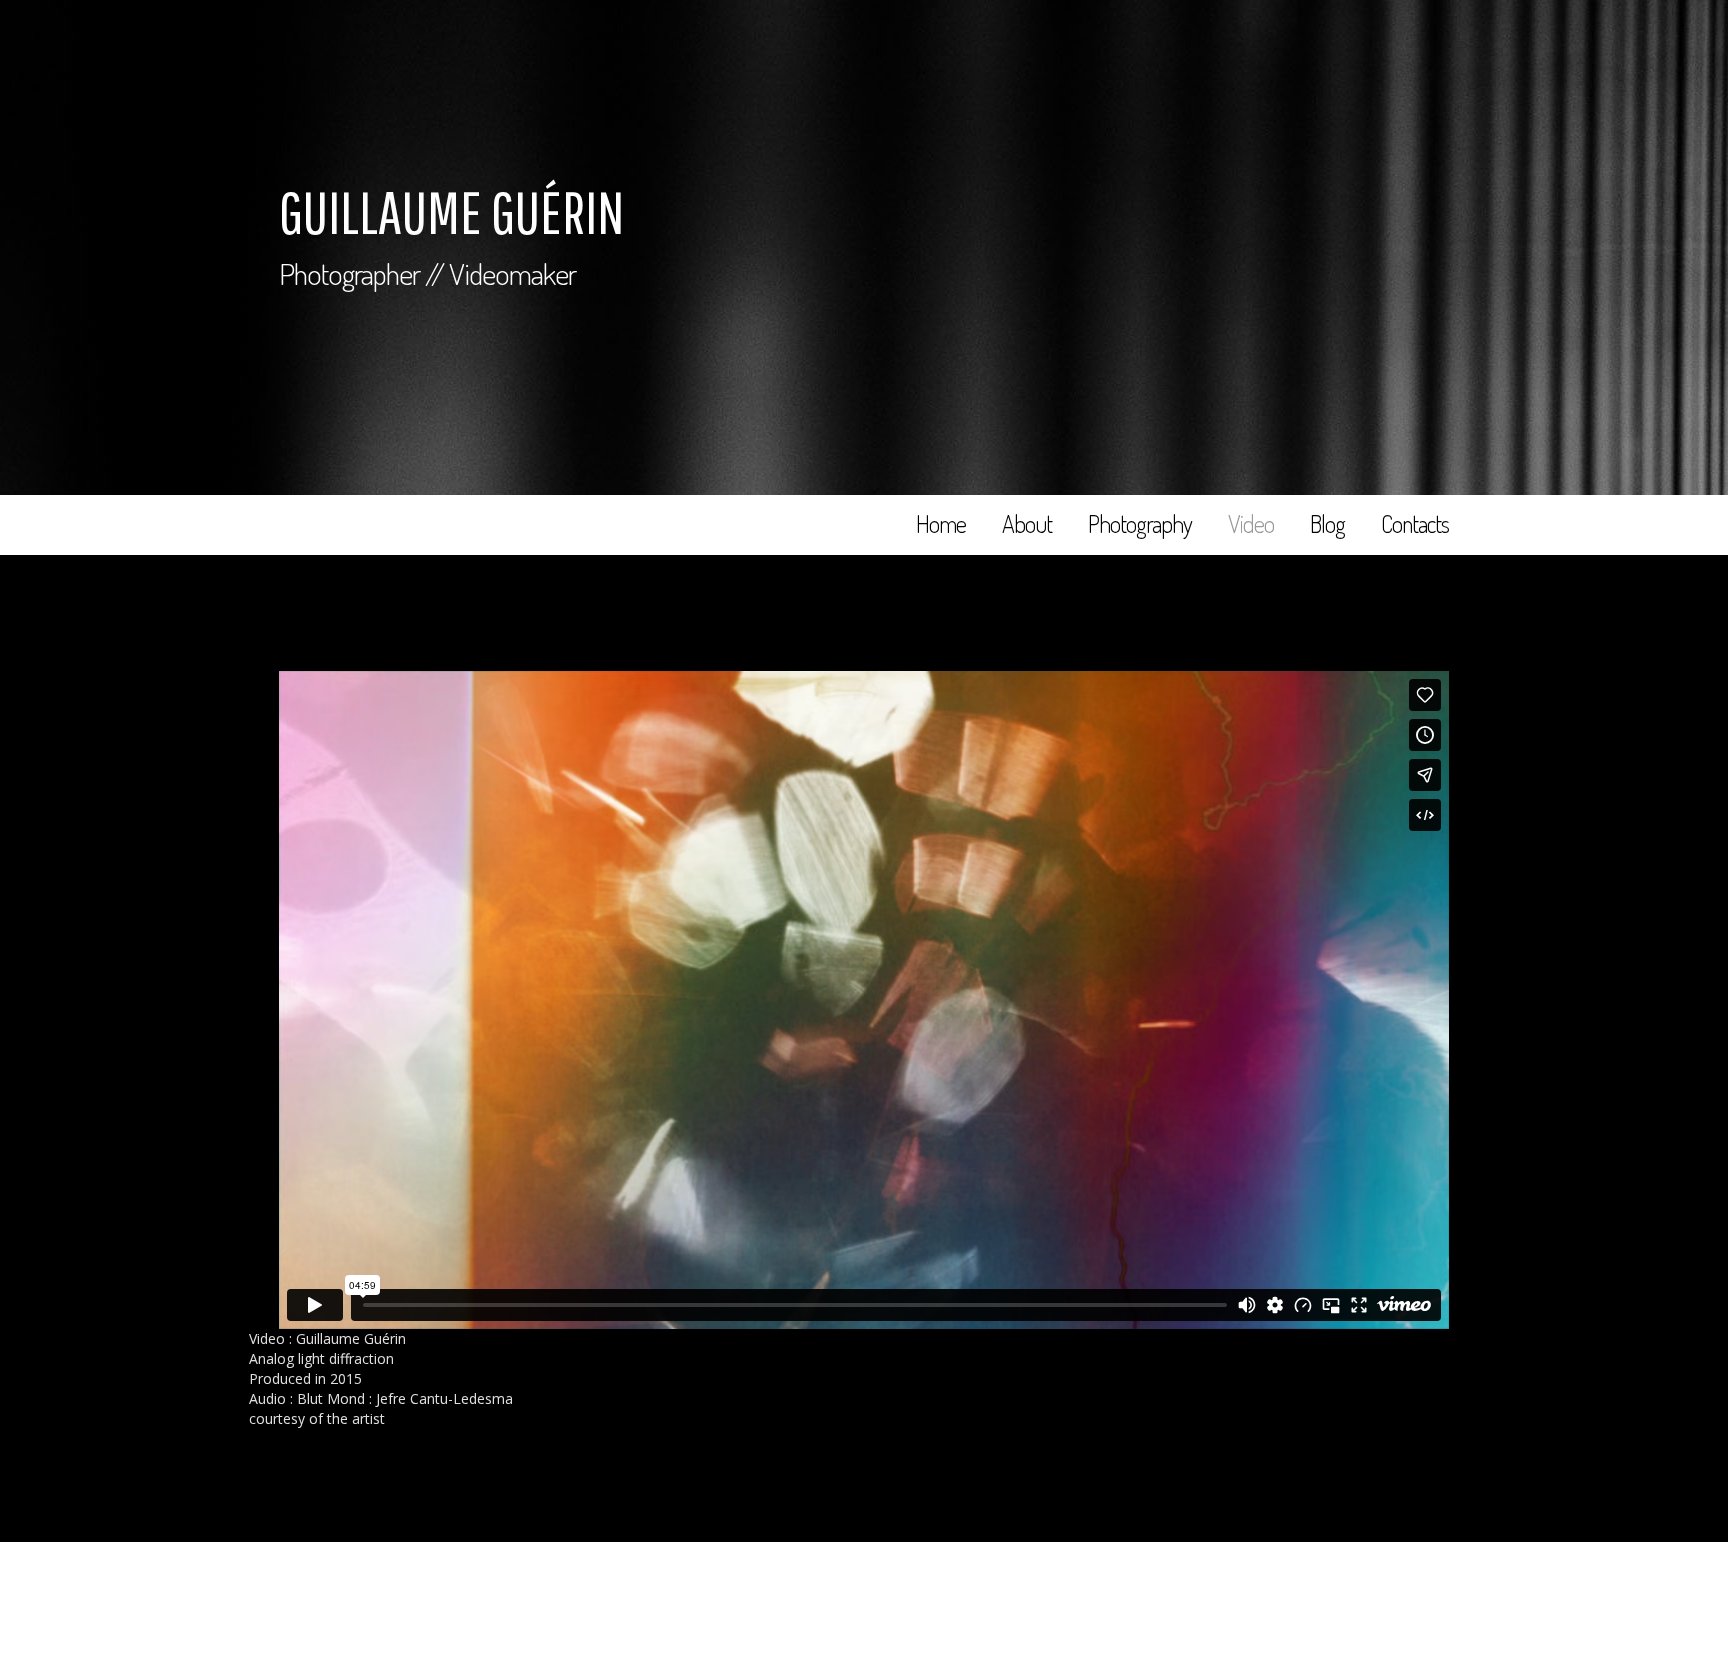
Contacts (1415, 523)
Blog (1327, 523)
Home (941, 523)
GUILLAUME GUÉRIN (451, 211)
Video (1251, 523)
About (1027, 523)
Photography (1140, 523)
